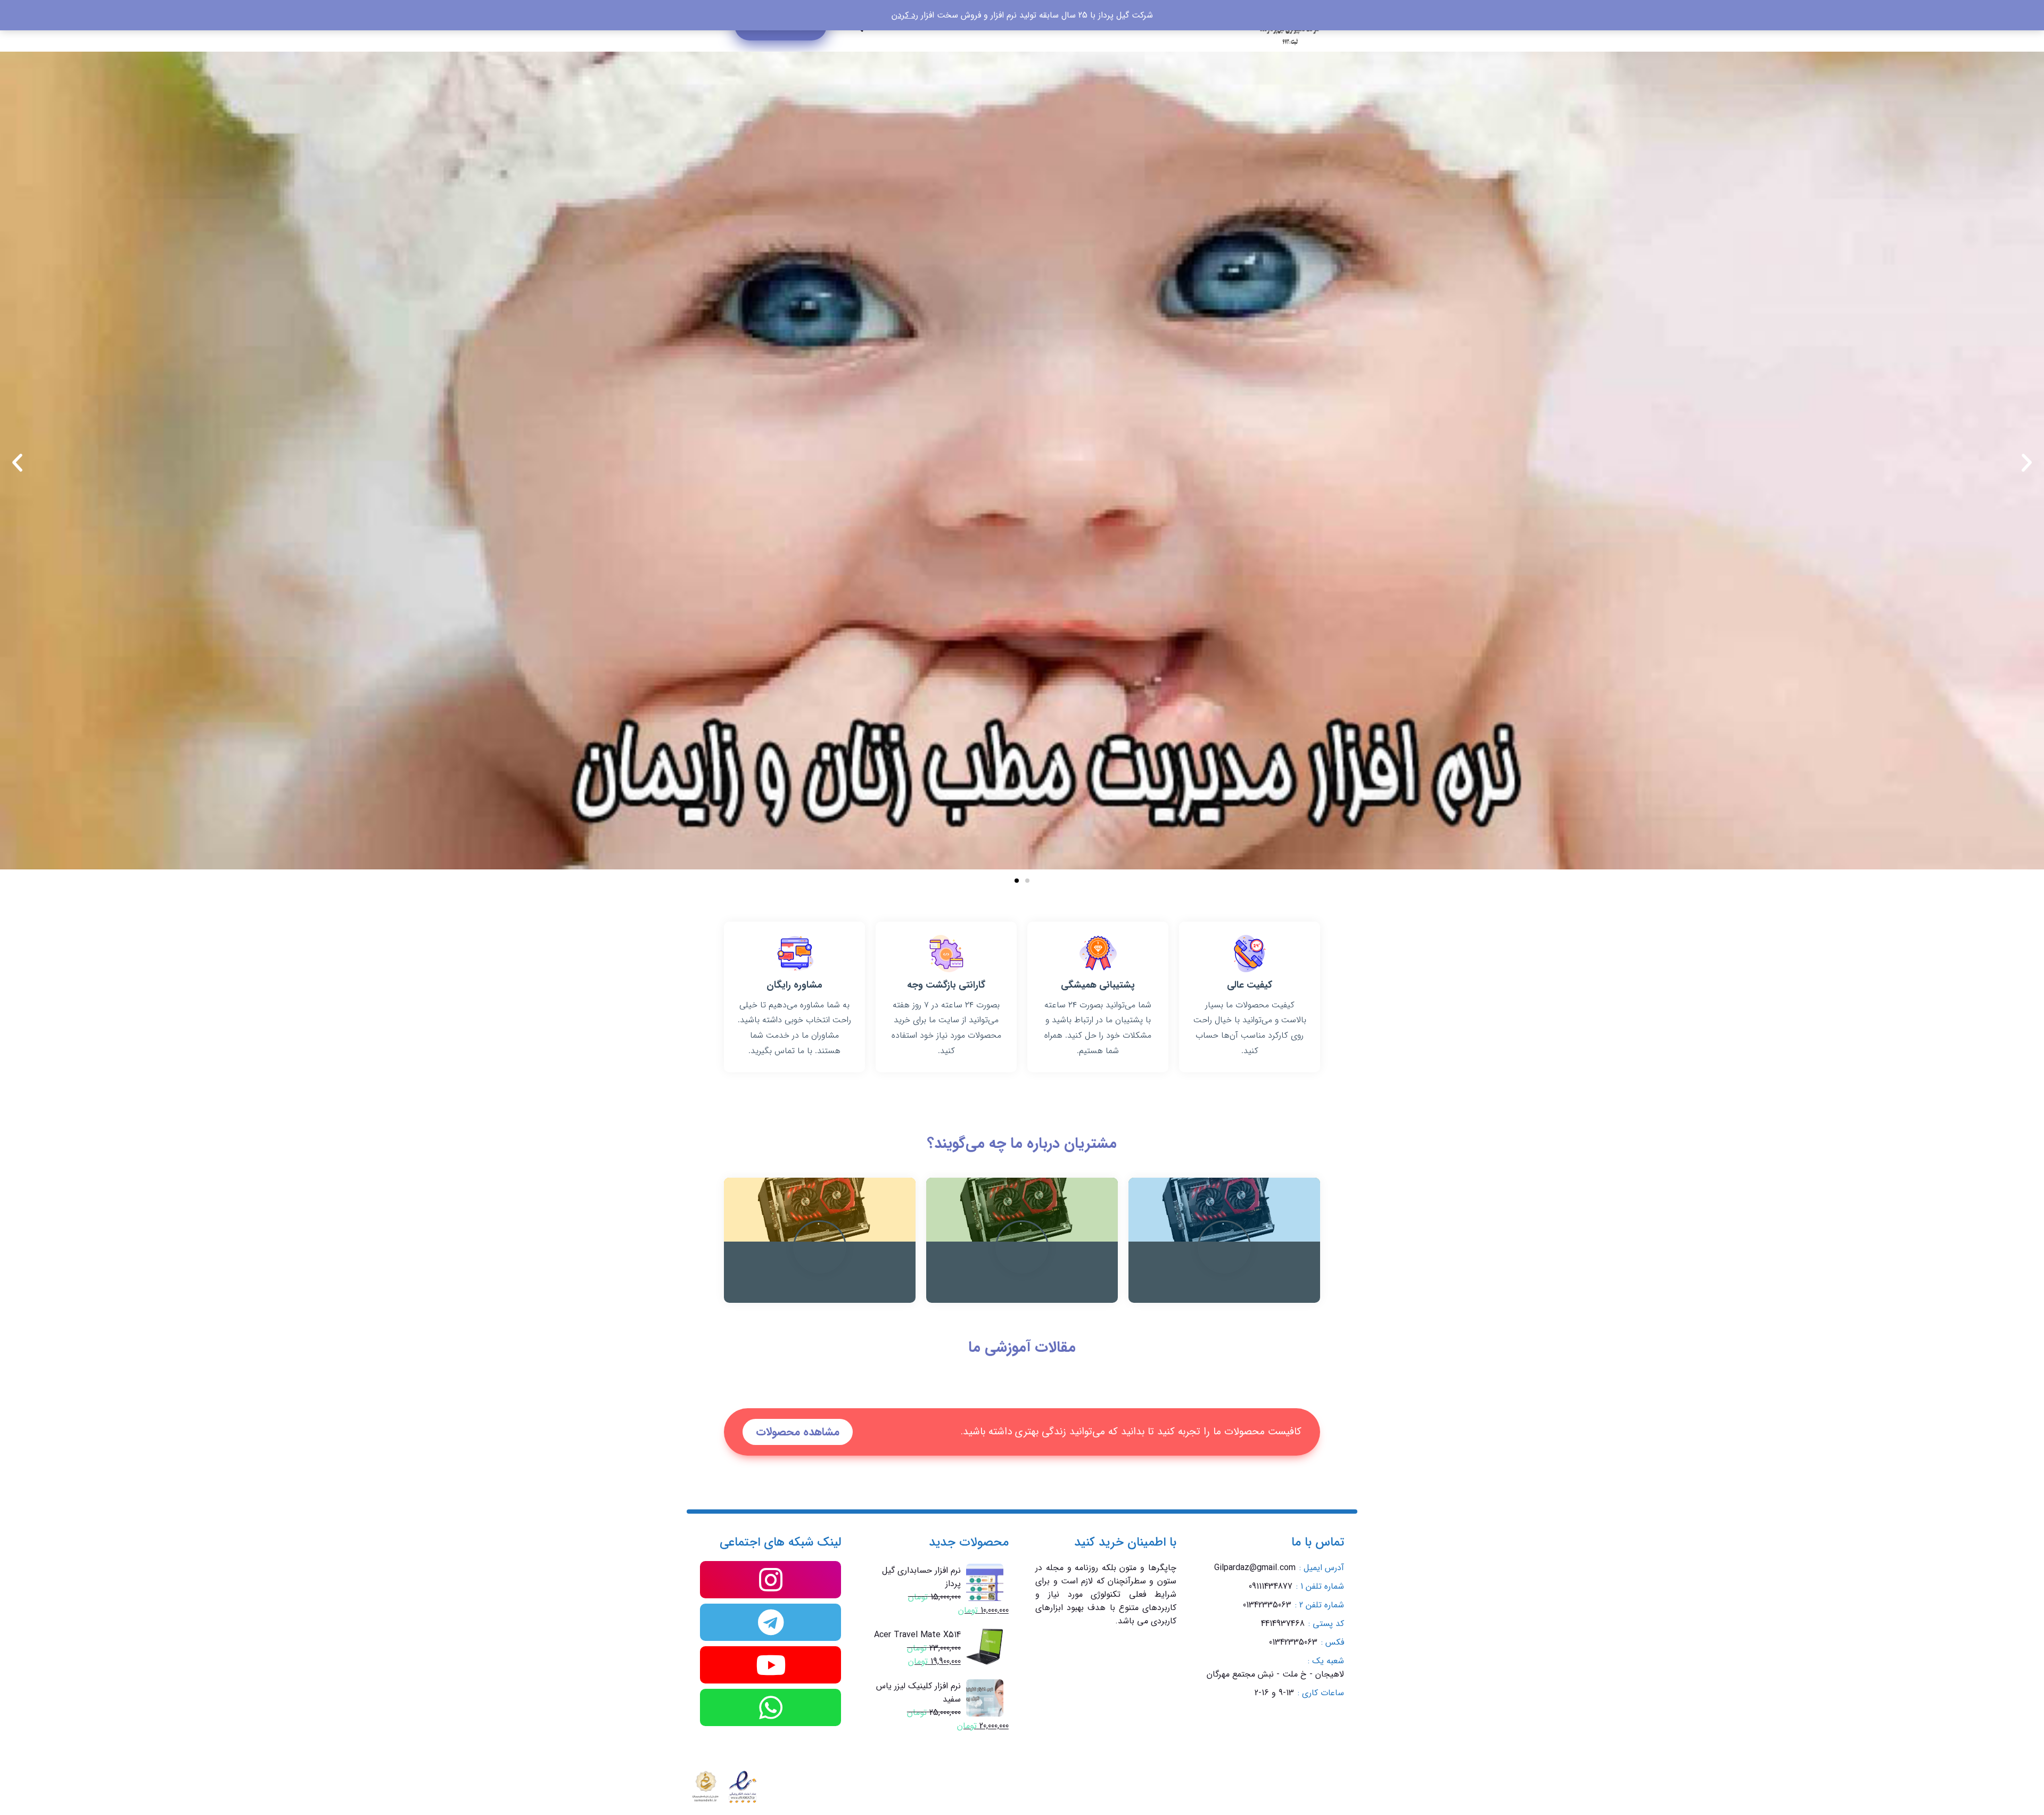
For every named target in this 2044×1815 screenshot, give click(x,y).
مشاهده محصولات (798, 1432)
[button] (17, 462)
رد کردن (905, 15)
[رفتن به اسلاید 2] (1017, 881)
